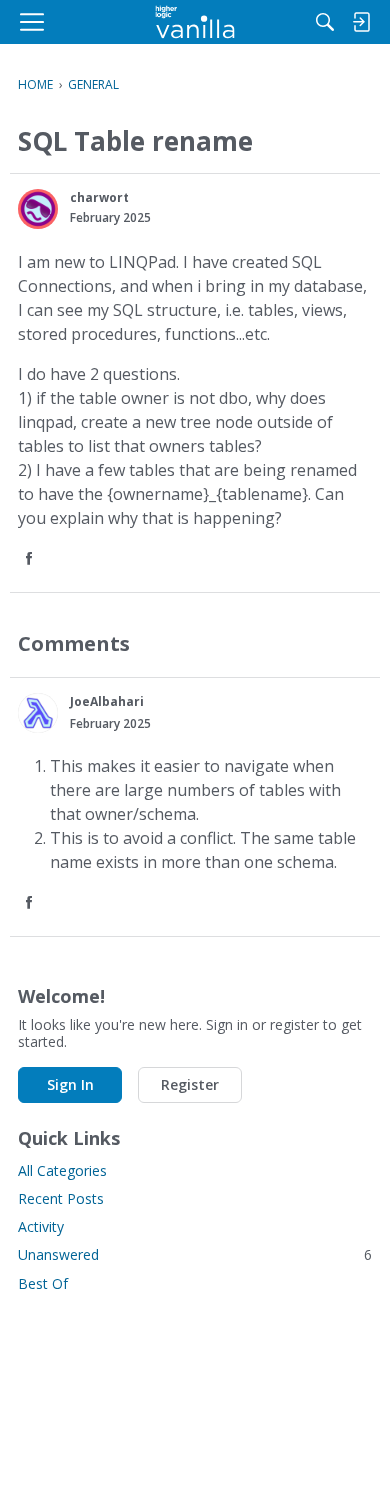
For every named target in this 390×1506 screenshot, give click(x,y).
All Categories (62, 1170)
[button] (38, 209)
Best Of (43, 1283)
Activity (41, 1226)
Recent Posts (61, 1198)
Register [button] (190, 1084)
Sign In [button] (70, 1084)
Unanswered (195, 1254)
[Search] (325, 22)
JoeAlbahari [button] (107, 701)
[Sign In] (361, 22)
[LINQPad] (195, 22)
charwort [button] (99, 197)
